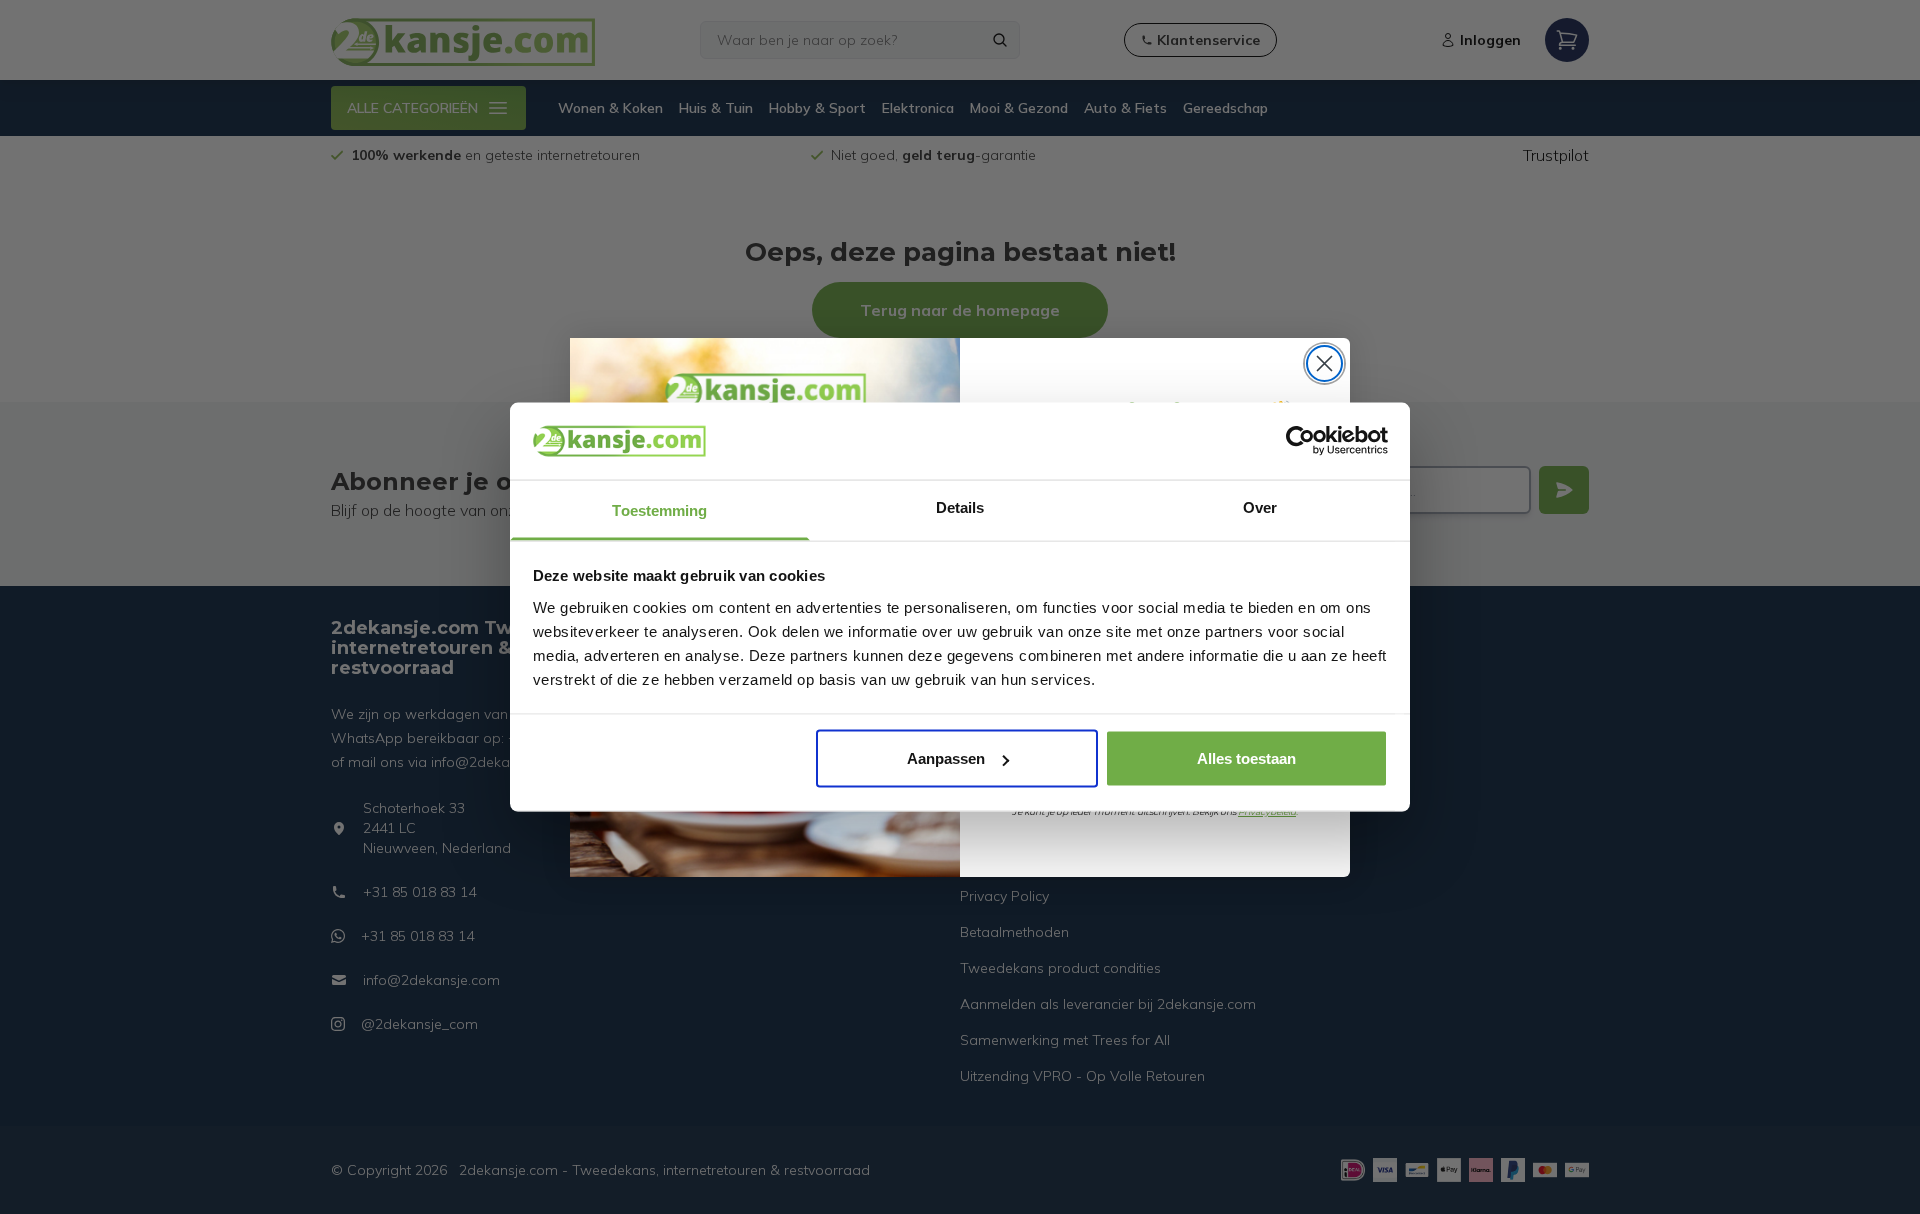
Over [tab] (1260, 506)
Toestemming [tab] (659, 509)
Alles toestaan (1246, 758)
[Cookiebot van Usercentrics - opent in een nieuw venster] (1300, 441)
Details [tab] (960, 506)
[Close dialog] (1324, 363)
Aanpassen (946, 758)
